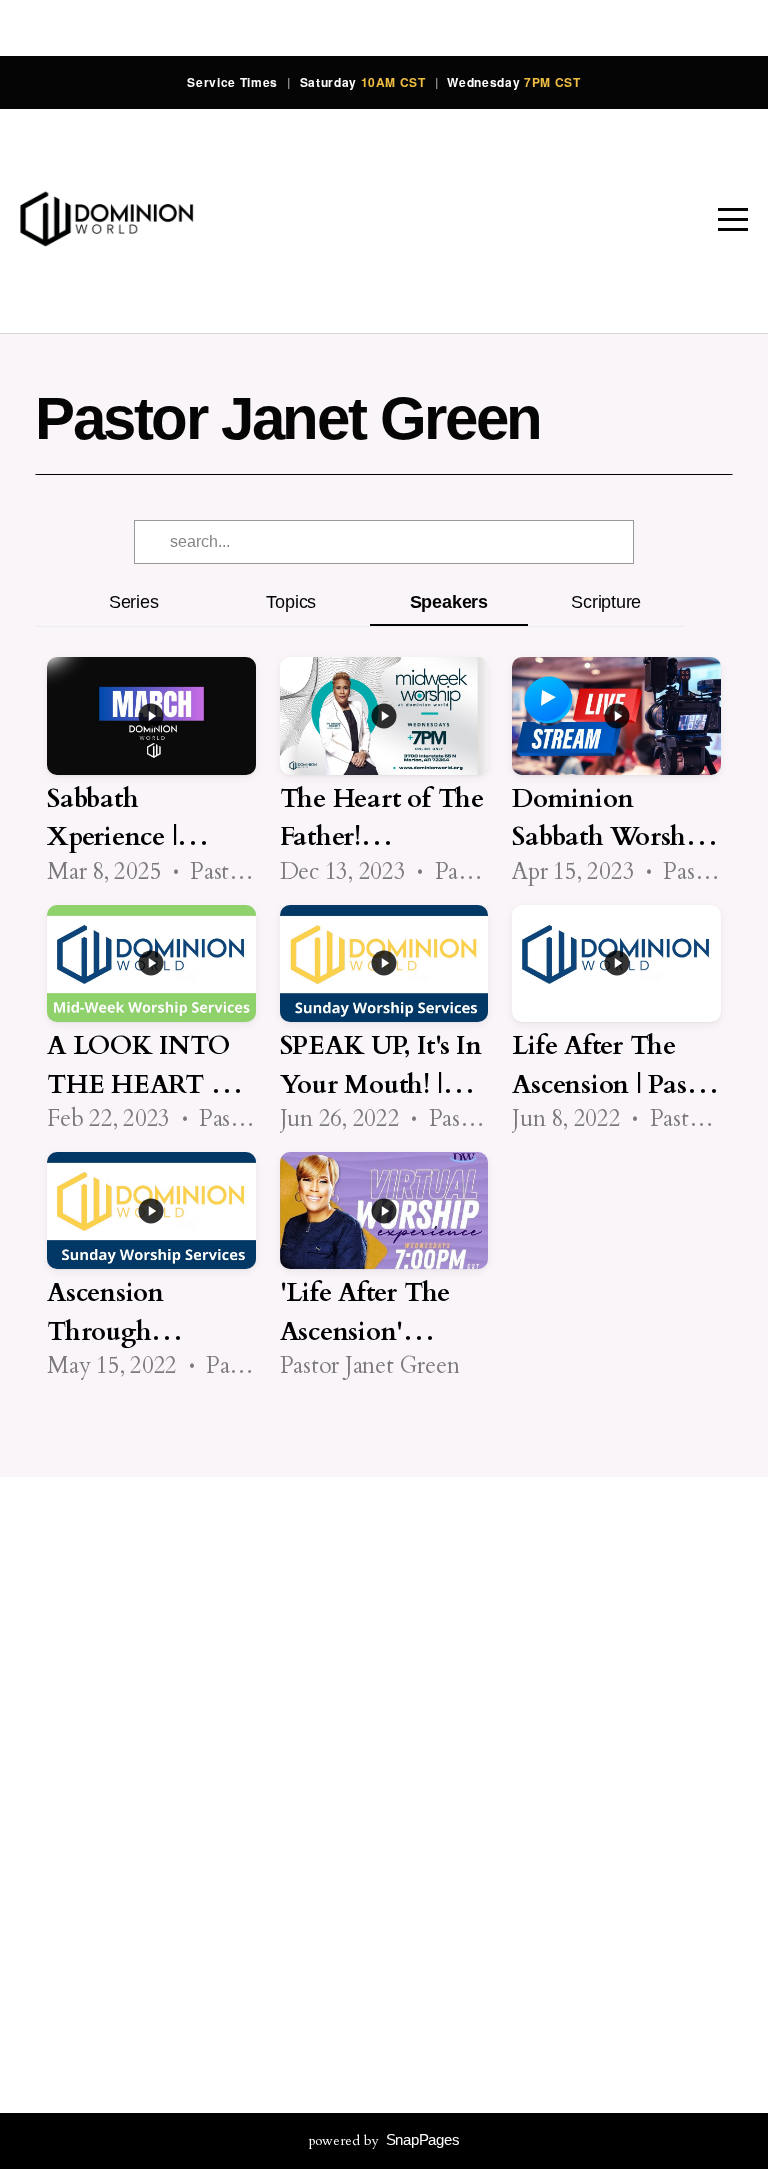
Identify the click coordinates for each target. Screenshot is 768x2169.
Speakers (449, 601)
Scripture (606, 601)
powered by (384, 2140)
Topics (291, 601)
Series (134, 601)
